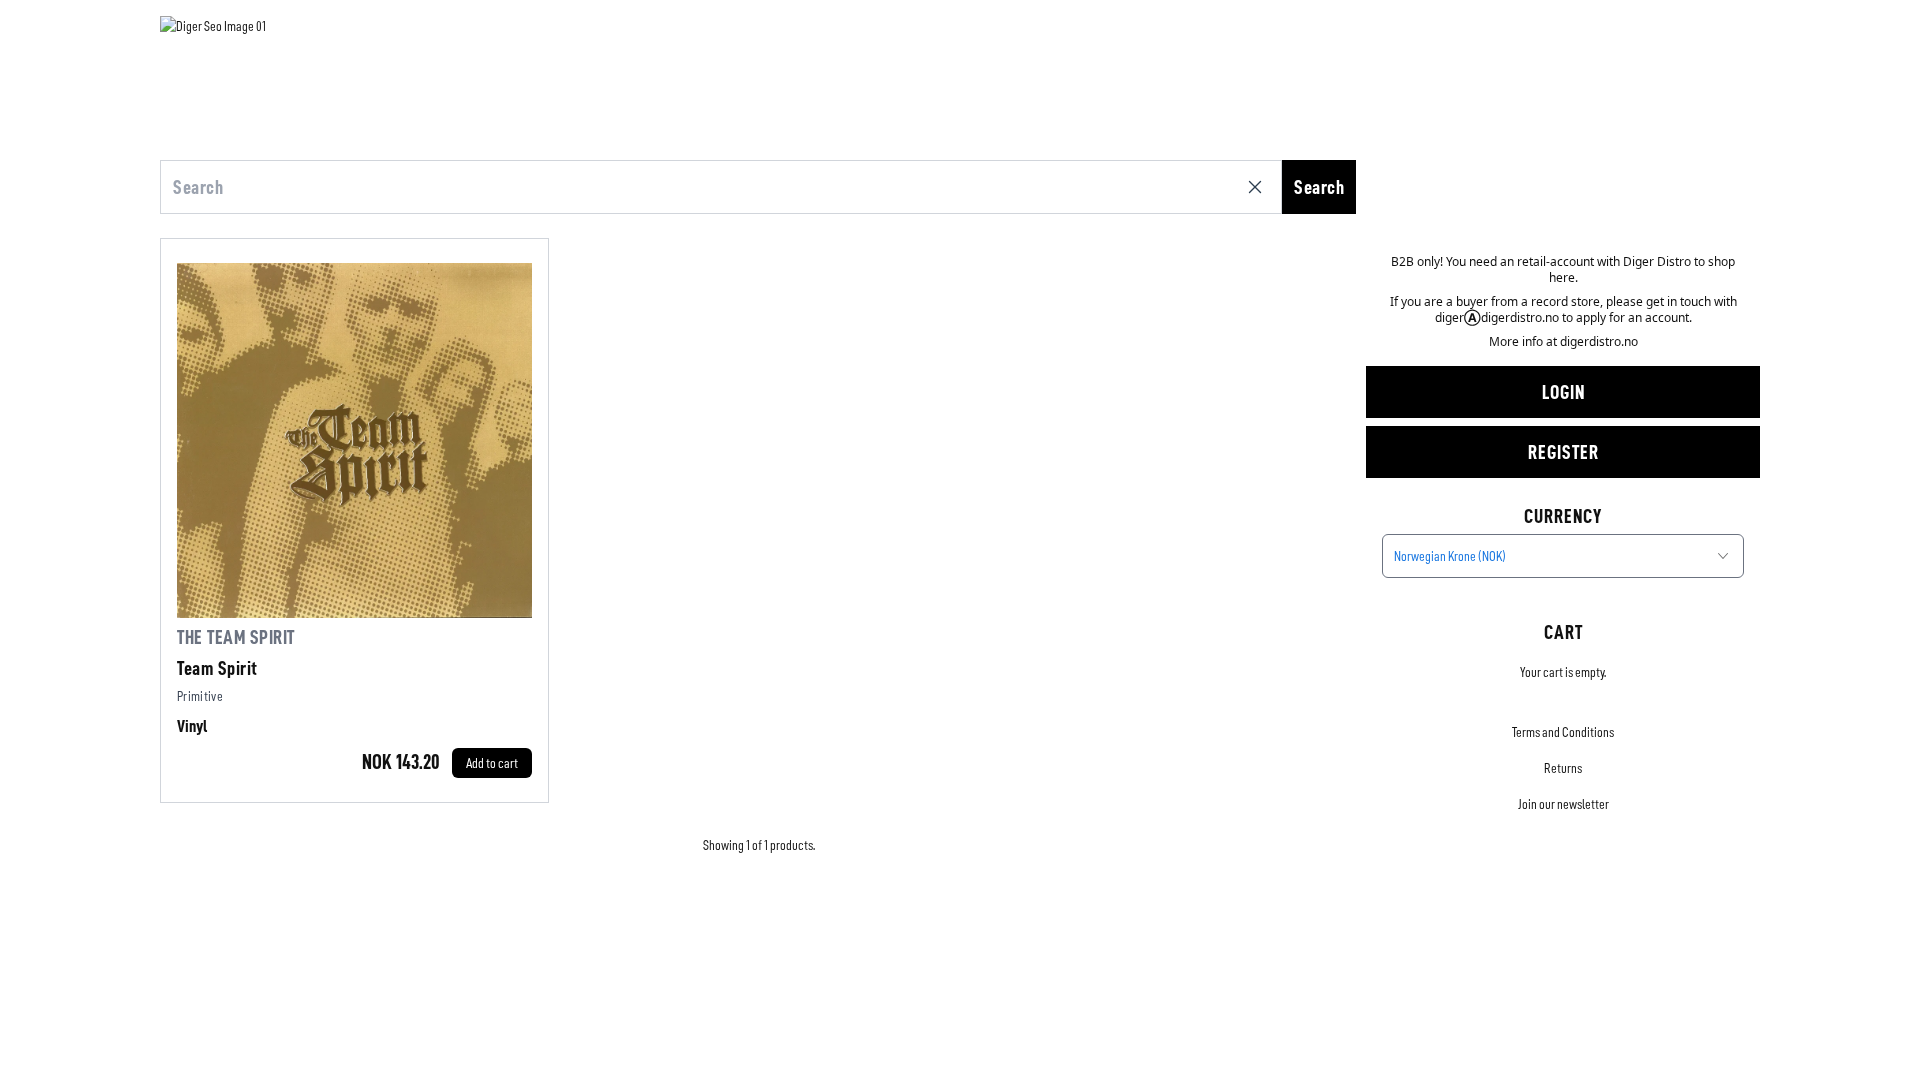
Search (1319, 187)
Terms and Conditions (1563, 732)
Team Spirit (217, 668)
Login (1563, 392)
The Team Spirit (236, 637)
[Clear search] (1259, 187)
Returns (1563, 768)
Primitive (200, 696)
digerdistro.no (1599, 341)
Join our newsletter (1563, 804)
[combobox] (1563, 556)
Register (1563, 452)
